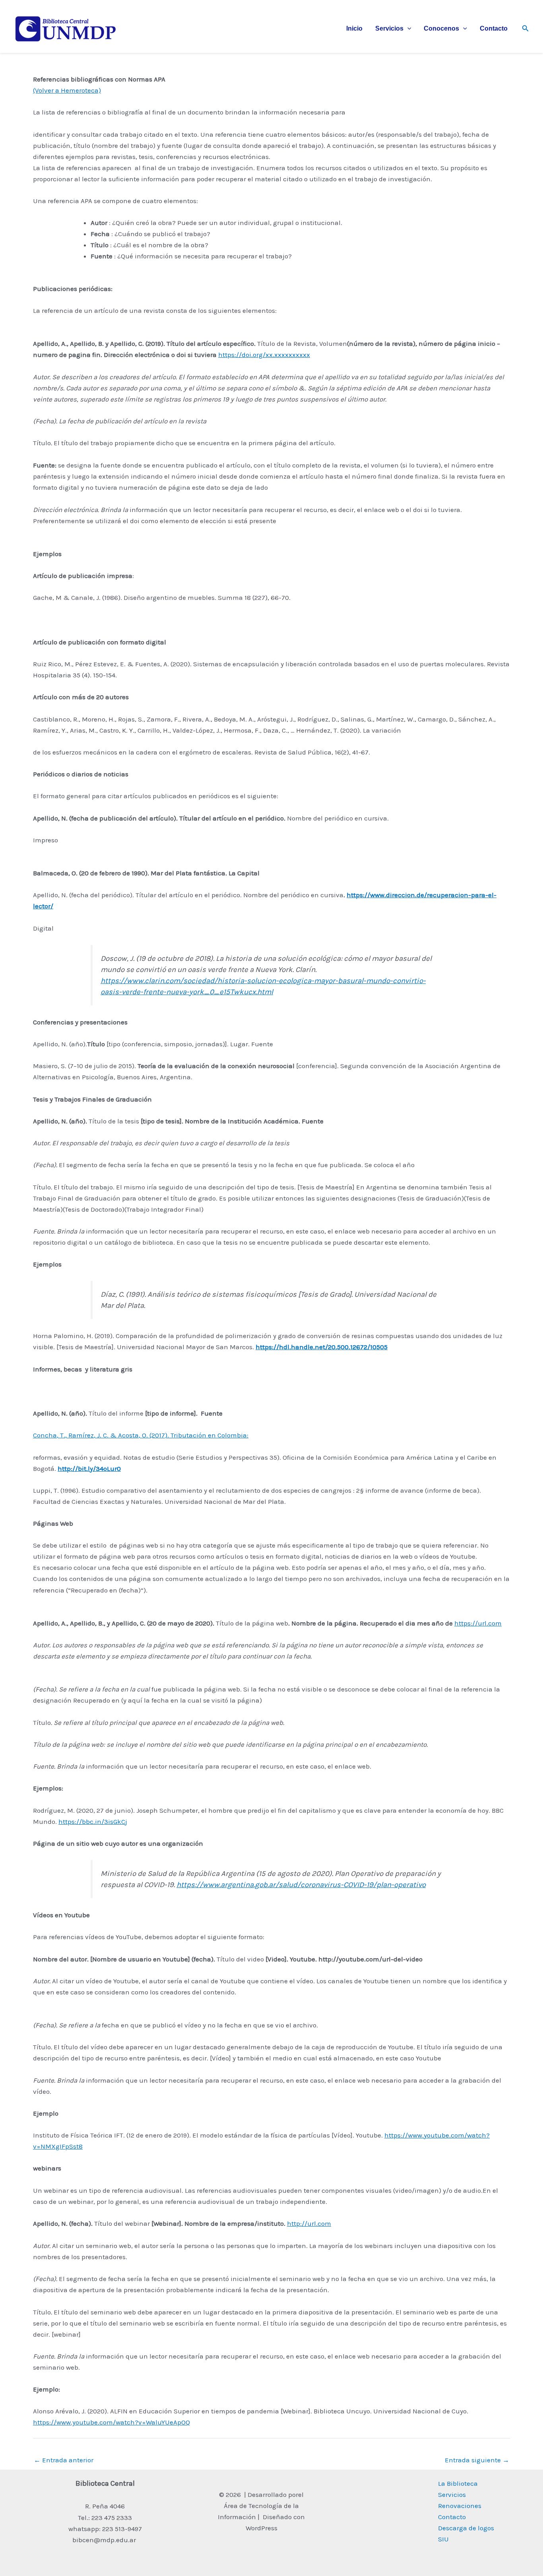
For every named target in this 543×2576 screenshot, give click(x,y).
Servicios (389, 28)
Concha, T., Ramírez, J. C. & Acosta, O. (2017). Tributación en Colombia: (141, 1435)
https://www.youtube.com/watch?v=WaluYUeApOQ (112, 2422)
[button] (407, 29)
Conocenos (441, 28)
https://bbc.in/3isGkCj (93, 1821)
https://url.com (478, 1623)
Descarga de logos (466, 2528)
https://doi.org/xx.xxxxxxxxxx (264, 355)
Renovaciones (460, 2506)
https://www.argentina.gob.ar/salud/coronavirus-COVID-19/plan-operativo (301, 1885)
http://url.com (309, 2223)
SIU (443, 2539)
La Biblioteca (458, 2483)
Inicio (354, 28)
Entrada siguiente (477, 2460)
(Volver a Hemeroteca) (67, 90)
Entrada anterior (64, 2460)
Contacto (494, 28)
